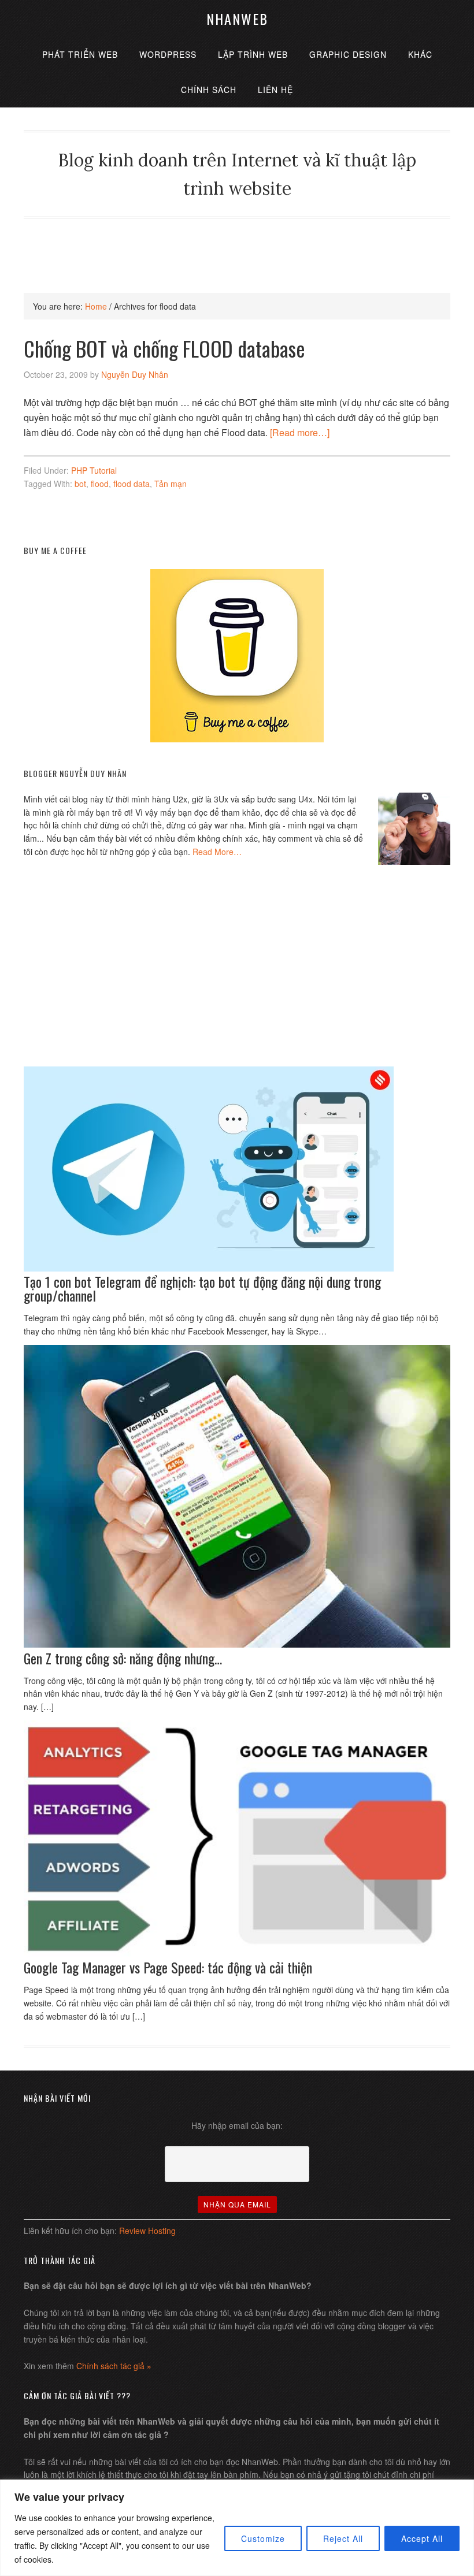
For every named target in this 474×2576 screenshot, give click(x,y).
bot (80, 484)
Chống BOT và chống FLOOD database (164, 348)
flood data (132, 484)
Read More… (217, 852)
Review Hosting (147, 2231)
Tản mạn (171, 484)
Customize (263, 2538)
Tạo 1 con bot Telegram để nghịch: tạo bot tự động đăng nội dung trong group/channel (202, 1288)
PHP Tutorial (94, 470)
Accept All (422, 2538)
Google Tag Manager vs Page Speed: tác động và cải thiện (168, 1967)
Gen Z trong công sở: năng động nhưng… (123, 1658)
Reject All (343, 2538)
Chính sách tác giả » (114, 2366)
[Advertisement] (237, 244)
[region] (237, 2528)
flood (100, 484)
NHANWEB (237, 18)
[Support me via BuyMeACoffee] (237, 739)
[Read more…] (300, 432)
